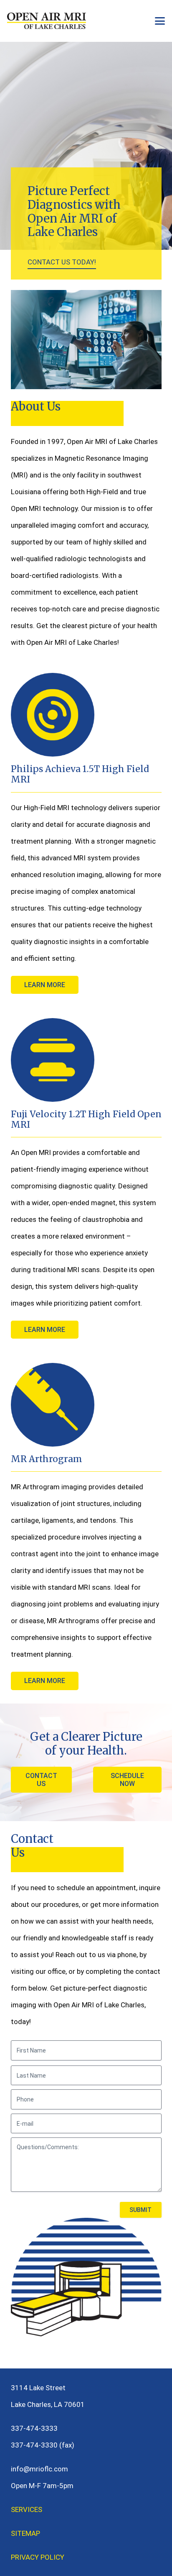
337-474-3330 (34, 2445)
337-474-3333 (34, 2428)
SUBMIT (140, 2210)
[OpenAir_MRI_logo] (47, 21)
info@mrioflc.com (39, 2469)
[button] (160, 21)
